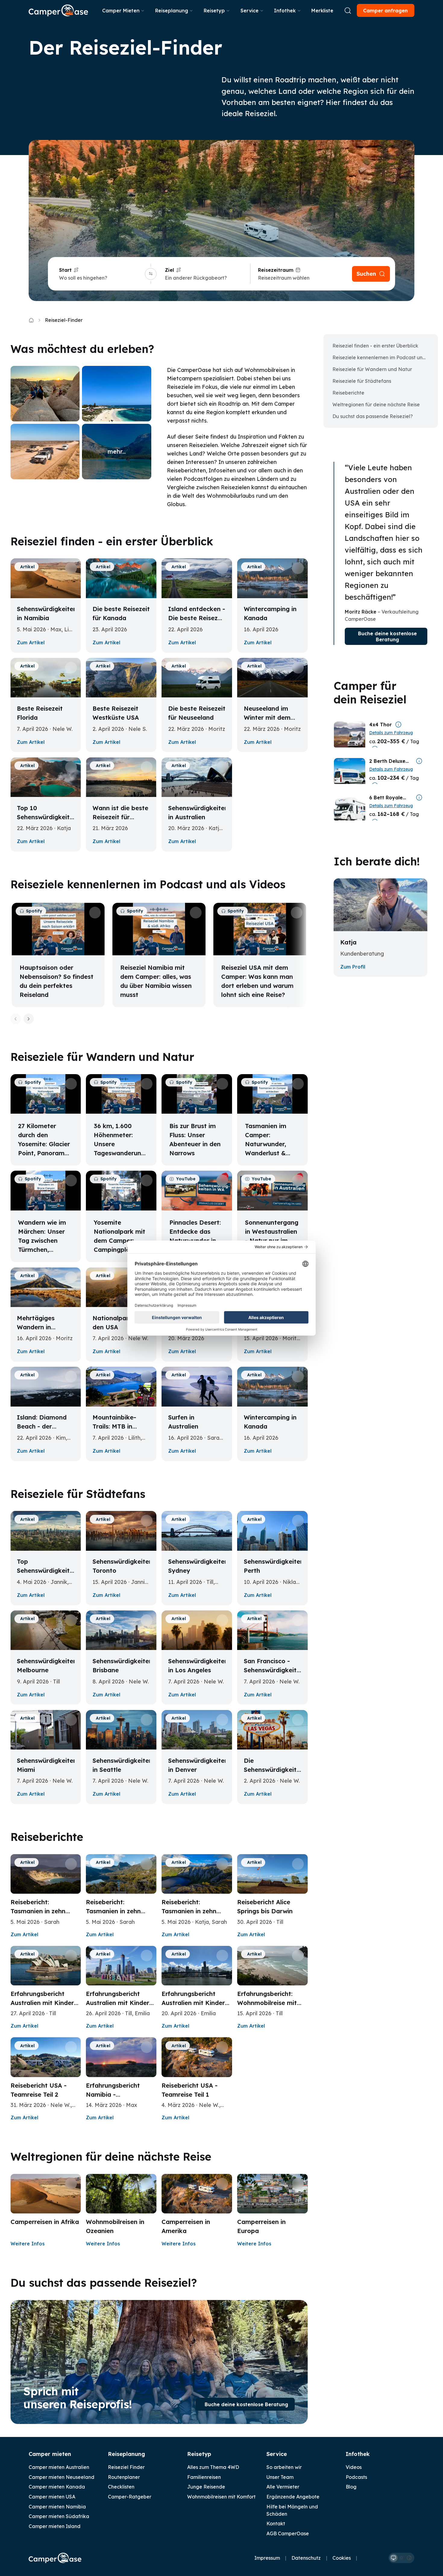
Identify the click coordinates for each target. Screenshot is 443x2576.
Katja (348, 942)
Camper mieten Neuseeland (61, 2477)
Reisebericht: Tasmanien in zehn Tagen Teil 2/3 (113, 1911)
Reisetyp (214, 11)
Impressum (267, 2558)
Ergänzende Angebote (293, 2497)
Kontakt (276, 2524)
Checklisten (121, 2487)
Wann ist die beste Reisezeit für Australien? (120, 817)
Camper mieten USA (52, 2497)
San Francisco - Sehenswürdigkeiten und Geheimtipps (274, 1670)
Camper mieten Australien (59, 2467)
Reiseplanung (172, 11)
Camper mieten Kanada (57, 2487)
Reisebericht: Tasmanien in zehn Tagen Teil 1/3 (189, 1911)
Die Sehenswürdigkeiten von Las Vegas (274, 1770)
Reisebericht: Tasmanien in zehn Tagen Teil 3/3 (38, 1911)
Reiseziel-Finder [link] (64, 320)
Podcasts (356, 2477)
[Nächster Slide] (29, 1019)
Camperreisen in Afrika (45, 2222)
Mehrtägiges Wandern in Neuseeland (36, 1327)
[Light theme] (401, 2558)
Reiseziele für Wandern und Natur (372, 369)
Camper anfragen (385, 11)
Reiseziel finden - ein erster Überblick (375, 346)
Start (65, 270)
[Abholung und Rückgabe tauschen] (151, 274)
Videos (354, 2467)
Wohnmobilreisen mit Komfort (221, 2497)
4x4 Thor (380, 725)
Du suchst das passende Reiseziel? (373, 416)
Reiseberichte (348, 393)
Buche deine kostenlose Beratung (246, 2404)
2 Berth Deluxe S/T (387, 761)
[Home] (31, 320)
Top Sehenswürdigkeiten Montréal (47, 1570)
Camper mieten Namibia (57, 2507)
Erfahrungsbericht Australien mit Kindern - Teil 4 (44, 2003)
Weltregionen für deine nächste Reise (376, 404)
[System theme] (394, 2558)
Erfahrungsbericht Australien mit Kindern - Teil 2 (195, 2003)
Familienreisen (204, 2477)
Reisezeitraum (276, 270)
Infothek (285, 11)
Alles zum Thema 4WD (213, 2467)
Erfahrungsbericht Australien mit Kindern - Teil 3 (119, 2003)
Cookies (342, 2558)
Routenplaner (124, 2477)
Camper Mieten (121, 11)
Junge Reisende (206, 2487)
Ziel (169, 270)
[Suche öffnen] (348, 11)
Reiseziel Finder (126, 2467)
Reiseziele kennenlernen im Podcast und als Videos (383, 357)
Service (250, 11)
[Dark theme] (409, 2558)
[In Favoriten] (71, 568)
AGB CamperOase (288, 2533)
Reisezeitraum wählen (284, 278)
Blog (351, 2487)
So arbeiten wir (284, 2467)
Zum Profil (353, 967)
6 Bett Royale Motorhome (386, 798)
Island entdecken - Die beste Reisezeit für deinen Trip (197, 618)
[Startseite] (58, 10)
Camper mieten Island (55, 2526)
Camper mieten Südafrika (59, 2516)
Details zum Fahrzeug (391, 733)
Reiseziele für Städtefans (362, 381)
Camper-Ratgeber (130, 2497)
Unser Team (280, 2477)
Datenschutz (306, 2558)
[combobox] (101, 278)
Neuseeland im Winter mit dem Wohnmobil (267, 717)
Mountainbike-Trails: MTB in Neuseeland (114, 1426)
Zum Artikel (31, 642)
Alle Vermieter (283, 2487)
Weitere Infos (28, 2244)
